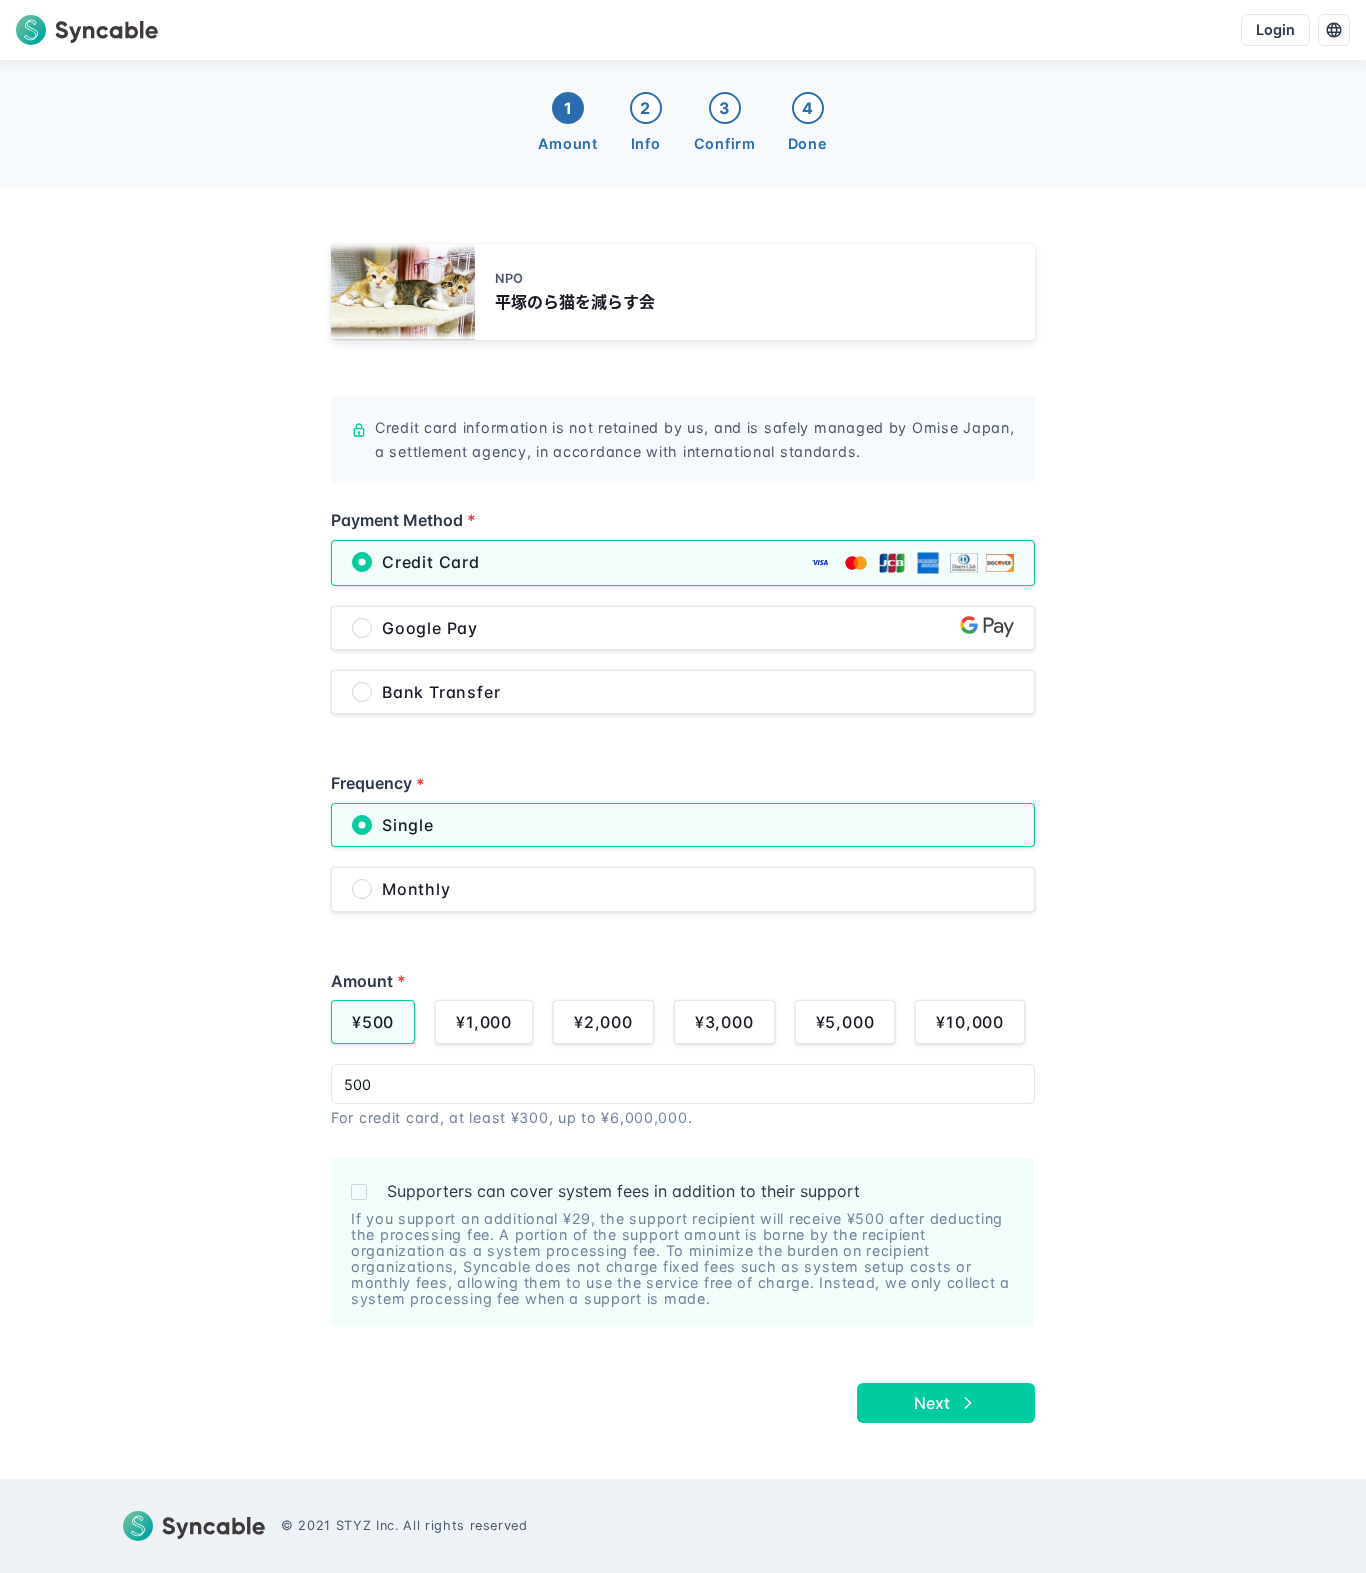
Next (932, 1403)
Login (1275, 29)
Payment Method (403, 520)
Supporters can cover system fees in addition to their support (623, 1191)
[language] (1334, 30)
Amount (368, 981)
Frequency (378, 783)
